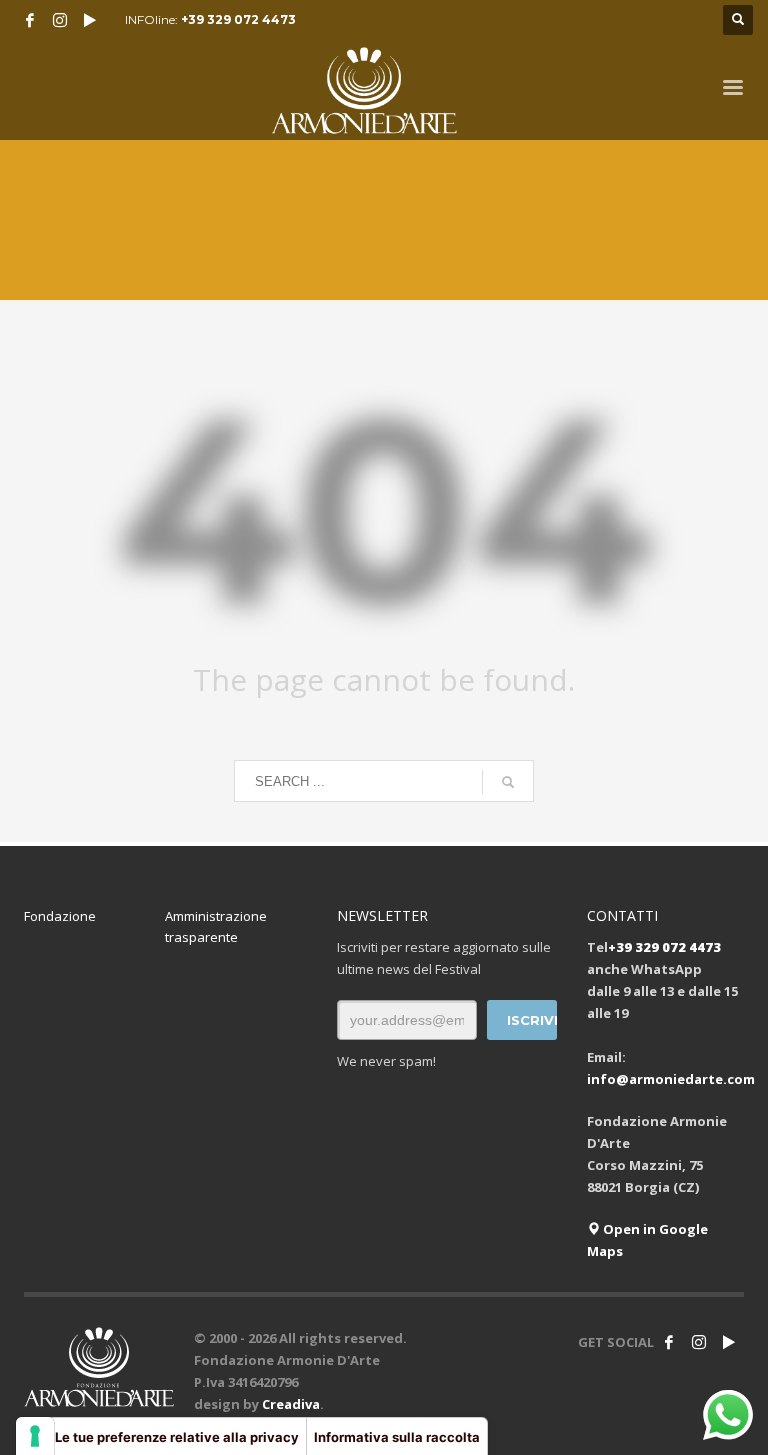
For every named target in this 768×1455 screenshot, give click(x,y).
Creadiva (291, 1404)
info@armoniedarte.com (671, 1079)
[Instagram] (60, 20)
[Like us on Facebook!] (669, 1342)
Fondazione (60, 916)
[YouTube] (90, 20)
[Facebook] (30, 20)
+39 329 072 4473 (238, 19)
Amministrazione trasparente (216, 926)
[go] (508, 782)
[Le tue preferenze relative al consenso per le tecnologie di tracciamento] (35, 1436)
